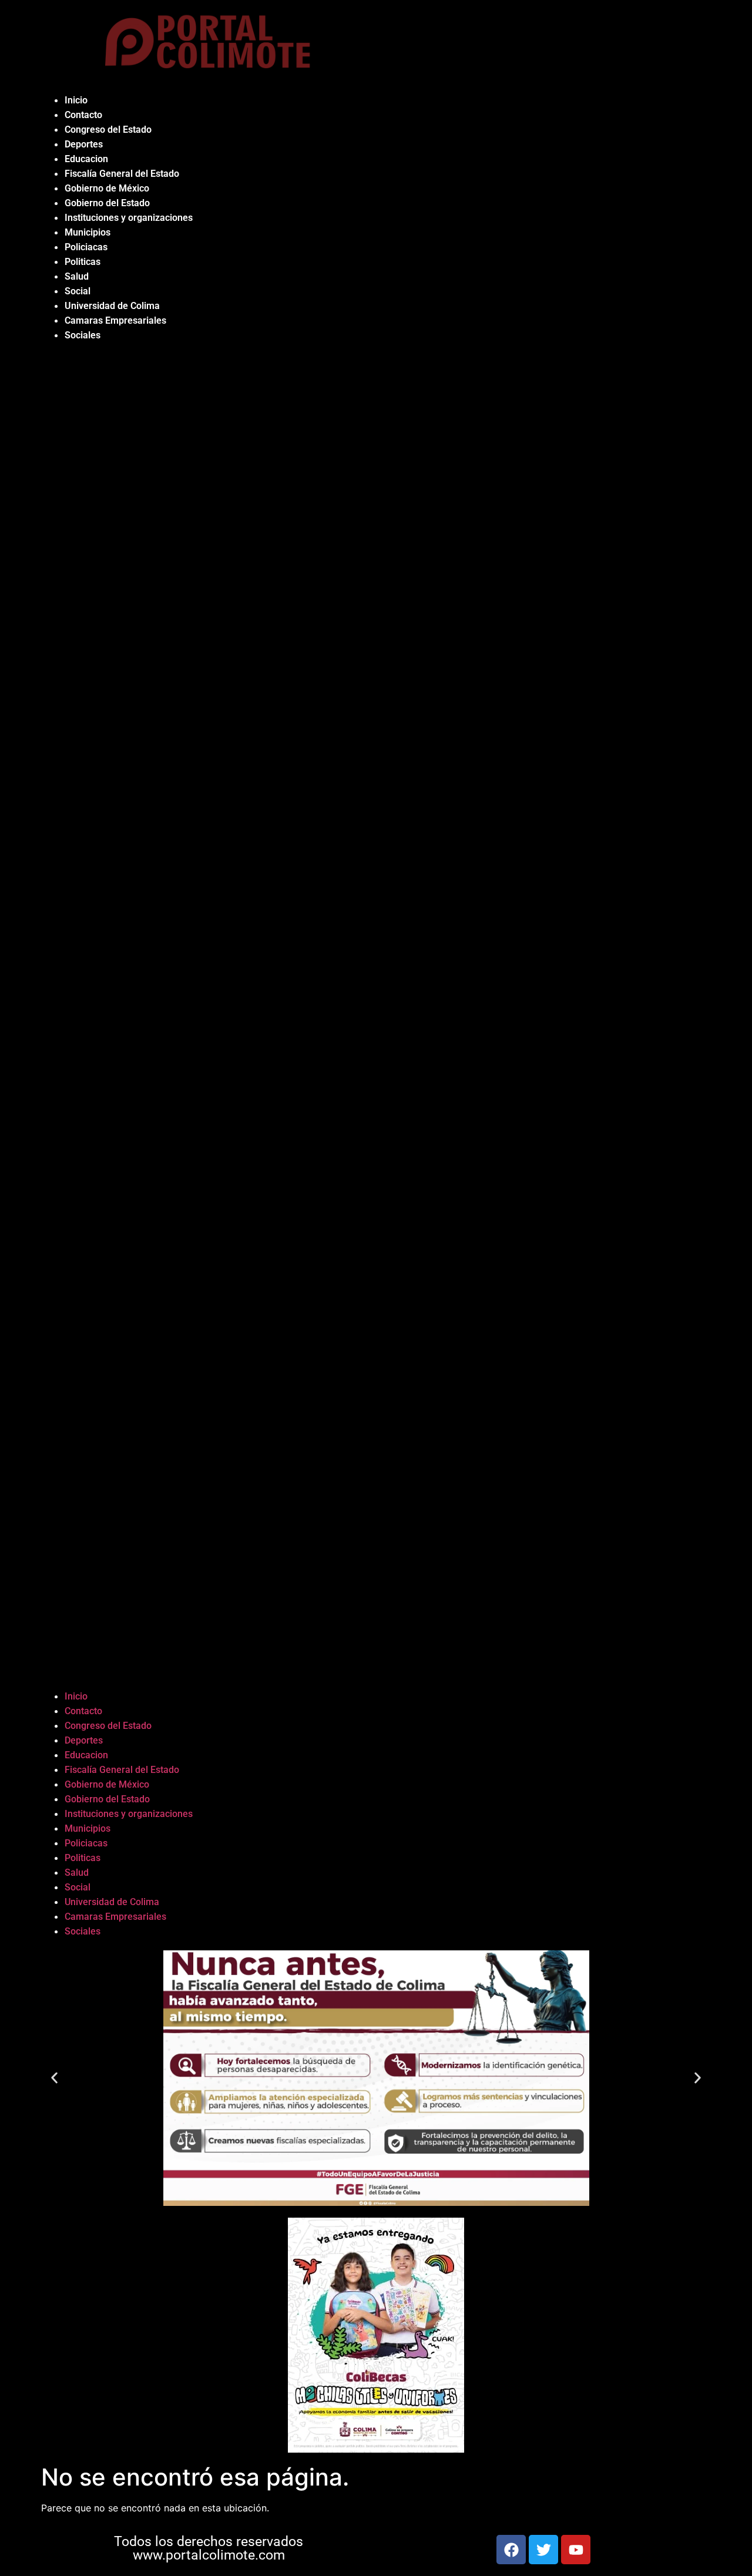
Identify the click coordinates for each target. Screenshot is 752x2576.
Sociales (83, 335)
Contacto (83, 115)
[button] (376, 1016)
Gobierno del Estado (107, 203)
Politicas (83, 262)
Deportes (84, 144)
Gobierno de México (107, 188)
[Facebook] (511, 2550)
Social (78, 291)
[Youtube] (576, 2550)
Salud (77, 276)
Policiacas (86, 247)
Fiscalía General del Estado (122, 174)
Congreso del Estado (108, 130)
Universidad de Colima (112, 306)
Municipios (88, 232)
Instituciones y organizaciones (129, 218)
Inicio (76, 100)
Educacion (86, 159)
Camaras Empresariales (115, 320)
